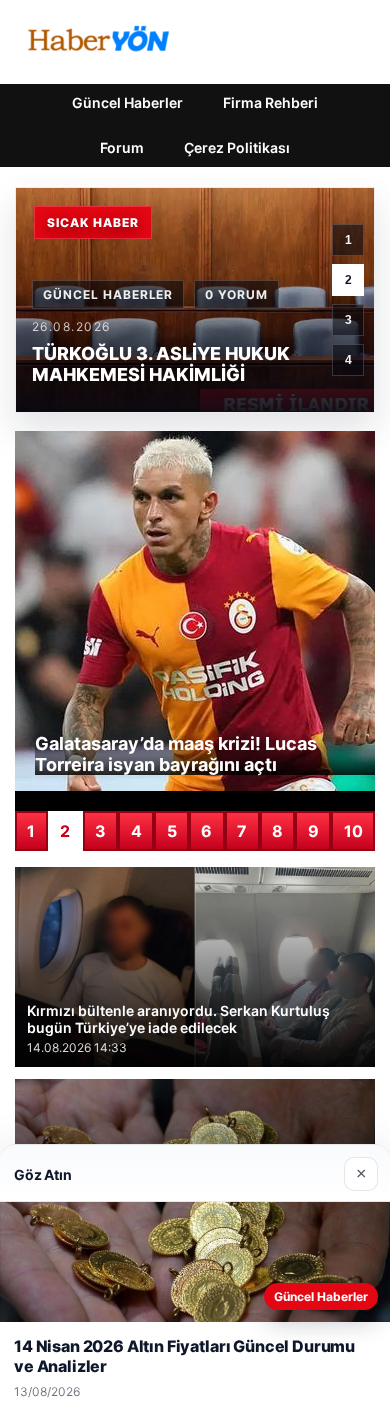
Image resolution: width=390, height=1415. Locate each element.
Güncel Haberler (127, 102)
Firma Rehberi (270, 102)
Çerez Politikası (237, 147)
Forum (122, 147)
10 (353, 831)
